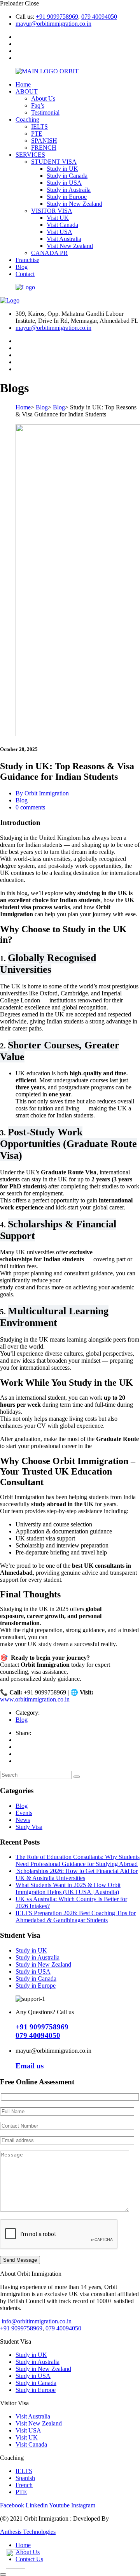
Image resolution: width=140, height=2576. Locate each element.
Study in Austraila (69, 190)
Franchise (27, 260)
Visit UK (58, 218)
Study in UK (62, 169)
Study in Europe (67, 197)
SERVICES (30, 155)
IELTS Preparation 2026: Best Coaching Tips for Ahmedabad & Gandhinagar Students (76, 1917)
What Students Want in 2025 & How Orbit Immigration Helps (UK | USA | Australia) (68, 1888)
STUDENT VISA (54, 162)
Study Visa (29, 1827)
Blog (22, 267)
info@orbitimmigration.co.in (37, 2321)
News (23, 1820)
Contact (25, 274)
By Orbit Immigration (42, 793)
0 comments (30, 807)
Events (24, 1813)
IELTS (39, 127)
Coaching (27, 120)
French (24, 2485)
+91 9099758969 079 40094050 (42, 2031)
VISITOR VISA (52, 211)
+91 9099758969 (57, 17)
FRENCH (44, 148)
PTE (37, 134)
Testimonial (45, 112)
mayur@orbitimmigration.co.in (53, 24)
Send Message (20, 2260)
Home (23, 84)
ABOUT (27, 91)
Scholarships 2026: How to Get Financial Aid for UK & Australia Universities (77, 1874)
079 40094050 (99, 17)
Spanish (25, 2478)
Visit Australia (64, 239)
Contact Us (29, 2559)
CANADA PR (49, 253)
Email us (30, 2066)
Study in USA (64, 183)
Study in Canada (67, 176)
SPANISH (44, 141)
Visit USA (59, 232)
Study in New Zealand (74, 204)
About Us (43, 98)
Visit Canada (62, 225)
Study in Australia (38, 1957)
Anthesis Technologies (28, 2532)
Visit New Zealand (70, 246)
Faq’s (38, 105)
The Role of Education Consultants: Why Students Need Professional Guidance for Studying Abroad (78, 1860)
